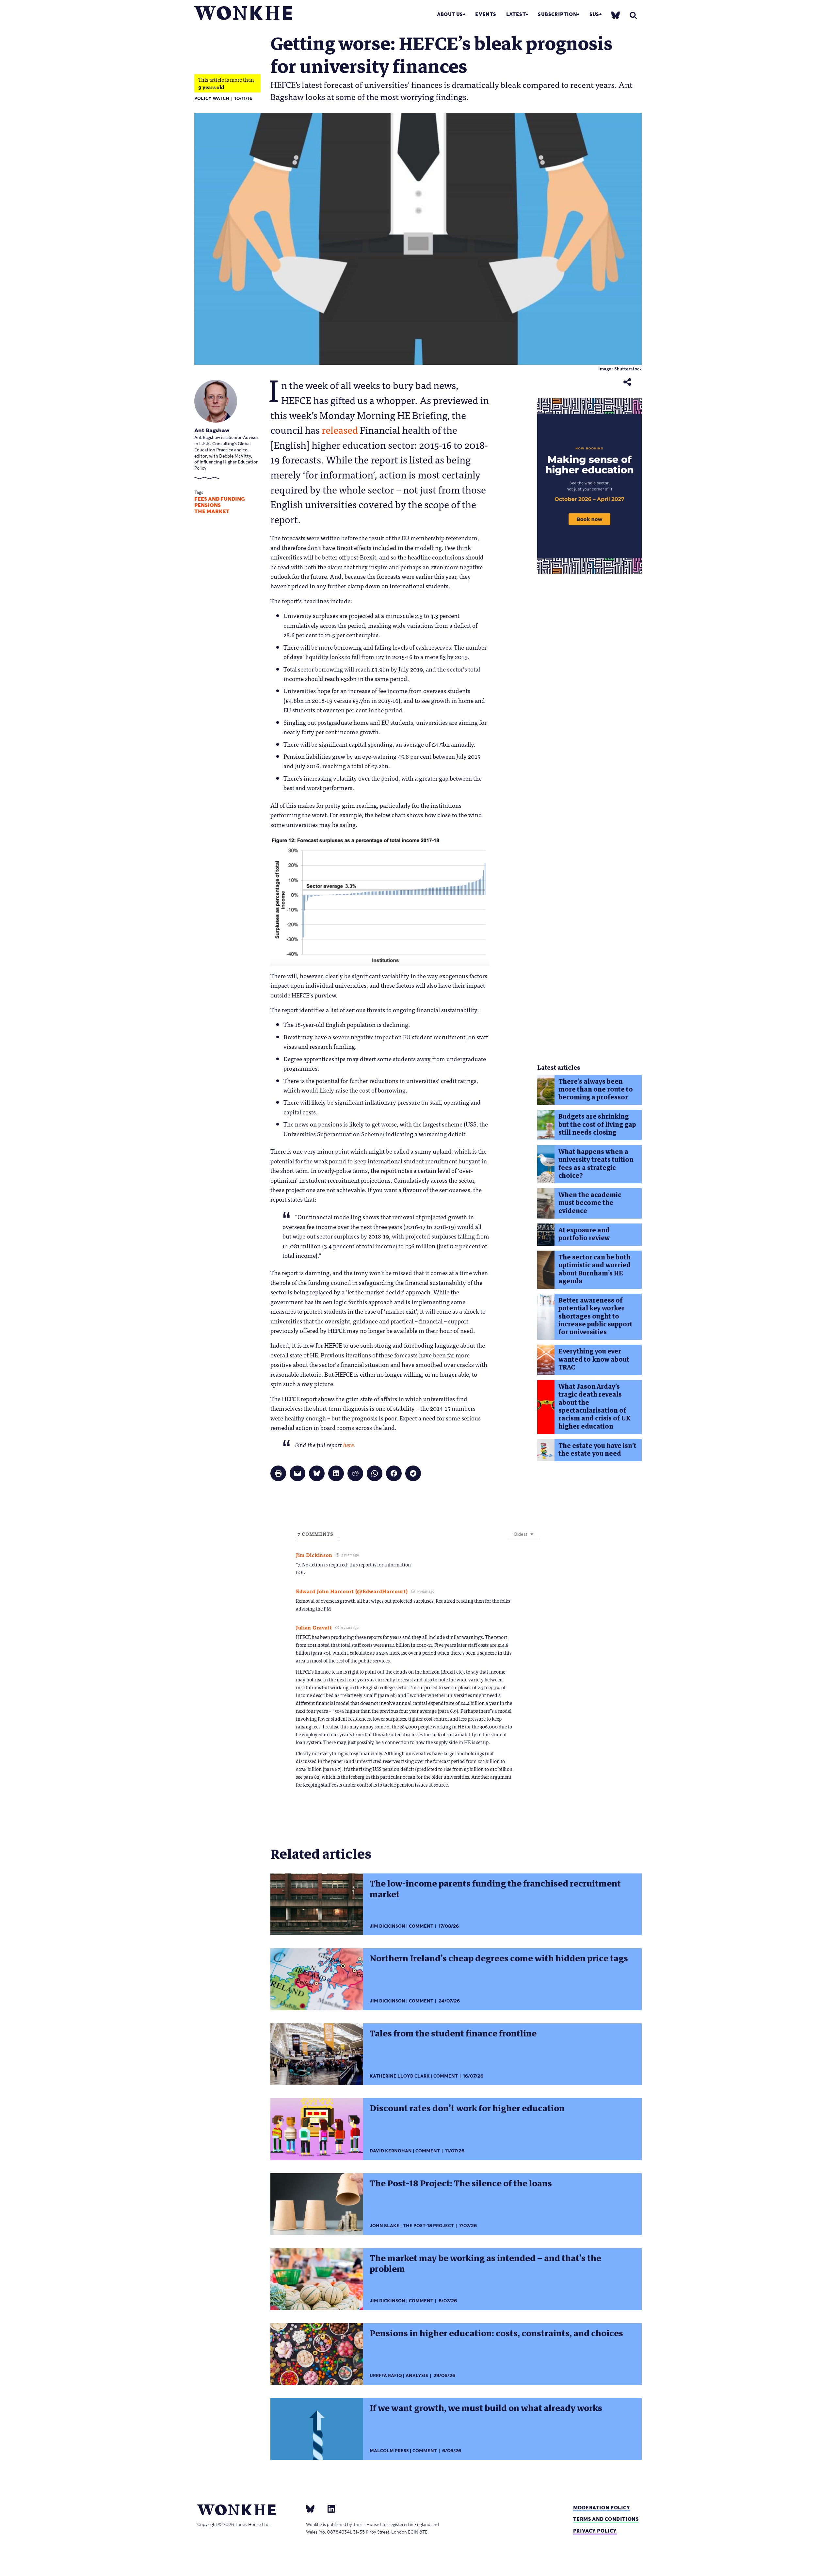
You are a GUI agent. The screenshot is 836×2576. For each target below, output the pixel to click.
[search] (633, 15)
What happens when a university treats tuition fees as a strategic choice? (596, 1164)
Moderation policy (602, 2508)
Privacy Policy (595, 2531)
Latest (516, 14)
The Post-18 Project (428, 2226)
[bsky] (616, 15)
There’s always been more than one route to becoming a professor (596, 1090)
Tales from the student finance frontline (453, 2033)
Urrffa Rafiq (386, 2376)
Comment (421, 1926)
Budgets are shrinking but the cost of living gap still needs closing (597, 1125)
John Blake (385, 2226)
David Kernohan (391, 2151)
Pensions (208, 505)
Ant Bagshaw (212, 430)
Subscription (557, 14)
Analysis (417, 2376)
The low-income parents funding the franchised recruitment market (495, 1889)
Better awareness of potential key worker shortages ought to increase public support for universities (595, 1316)
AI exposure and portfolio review (584, 1234)
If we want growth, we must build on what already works (486, 2408)
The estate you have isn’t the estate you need (597, 1450)
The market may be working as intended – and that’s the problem (485, 2264)
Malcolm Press (389, 2451)
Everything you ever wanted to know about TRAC (594, 1359)
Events (486, 14)
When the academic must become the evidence (590, 1203)
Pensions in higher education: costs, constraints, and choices (496, 2333)
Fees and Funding (220, 499)
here (349, 1445)
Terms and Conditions (606, 2519)
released (340, 429)
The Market (212, 511)
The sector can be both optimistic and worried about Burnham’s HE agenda (595, 1269)
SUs (594, 14)
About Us (450, 14)
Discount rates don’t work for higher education (467, 2108)
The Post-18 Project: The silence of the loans (461, 2183)
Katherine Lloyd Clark (400, 2076)
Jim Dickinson (387, 1926)
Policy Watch (212, 98)
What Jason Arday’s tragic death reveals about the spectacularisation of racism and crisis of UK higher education (594, 1406)
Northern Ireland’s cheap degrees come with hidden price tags (499, 1958)
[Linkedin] (329, 2509)
